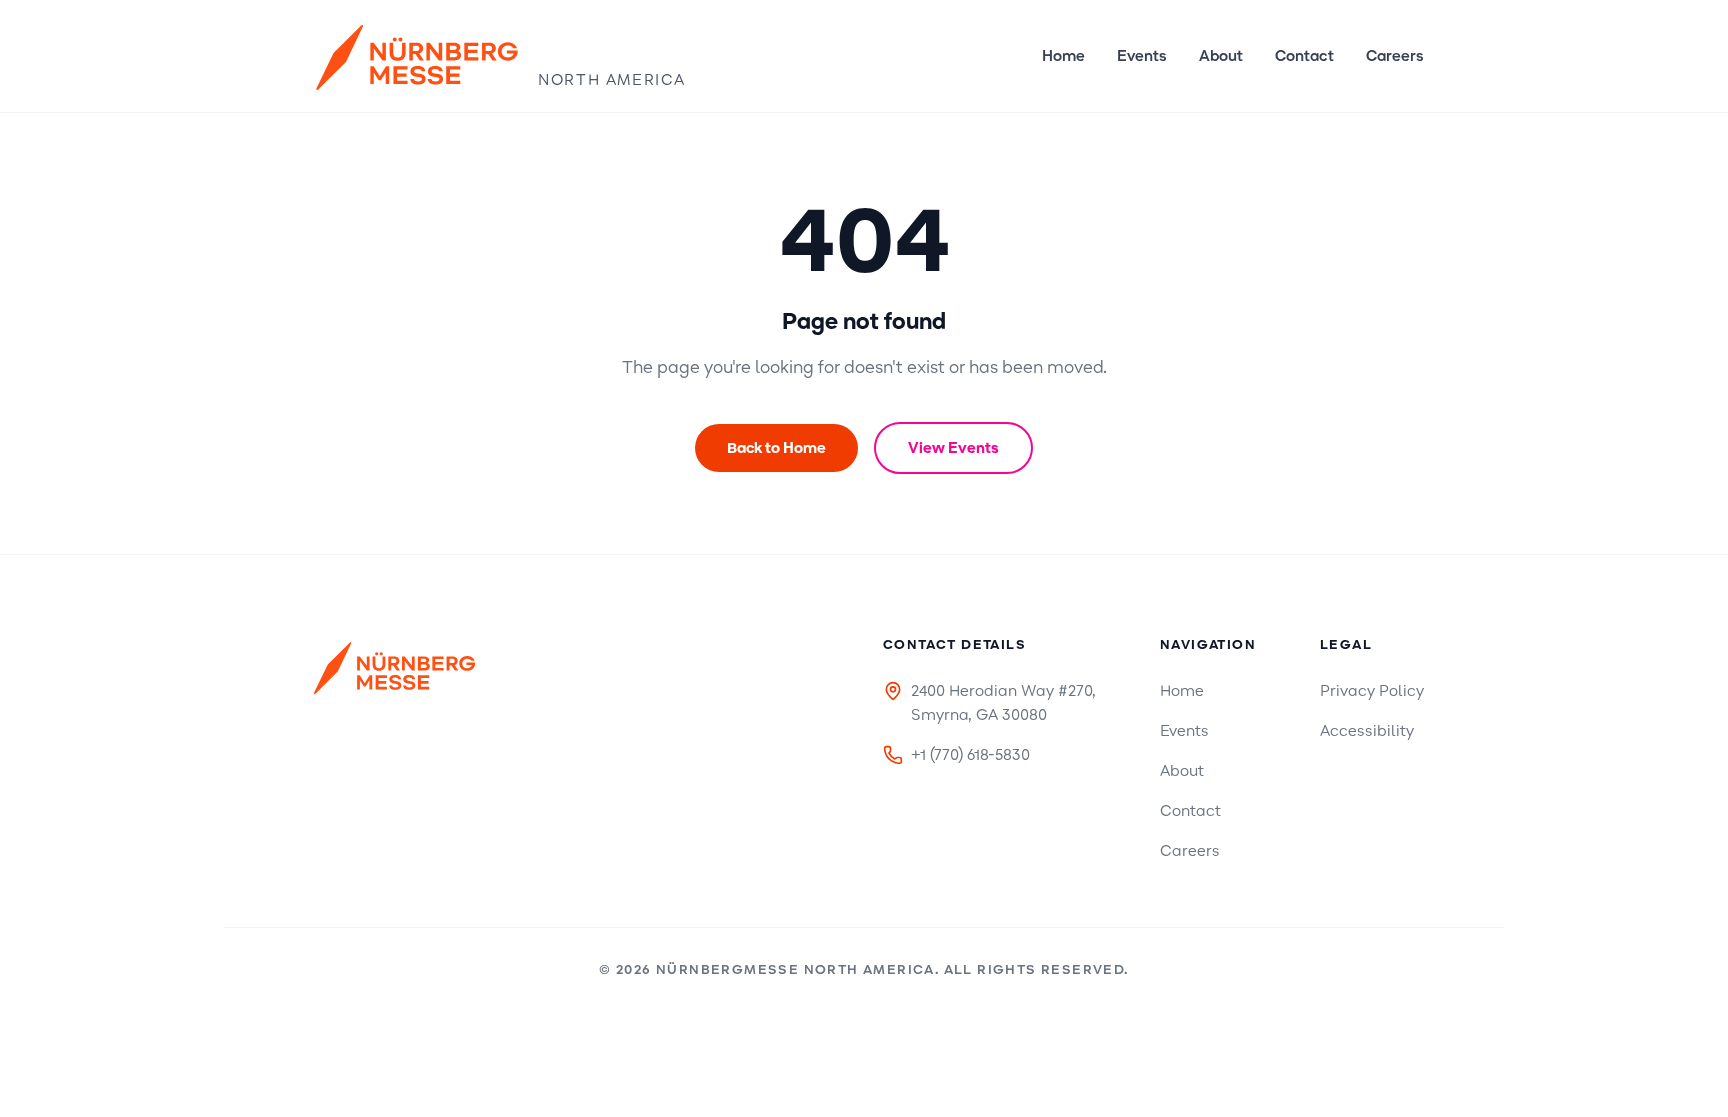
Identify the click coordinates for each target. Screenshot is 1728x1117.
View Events (953, 448)
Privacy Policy (1372, 691)
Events (1142, 56)
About (1221, 56)
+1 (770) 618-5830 (970, 755)
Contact (1304, 56)
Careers (1395, 56)
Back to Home (776, 448)
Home (1063, 56)
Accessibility (1367, 731)
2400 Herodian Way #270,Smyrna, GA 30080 (1003, 703)
